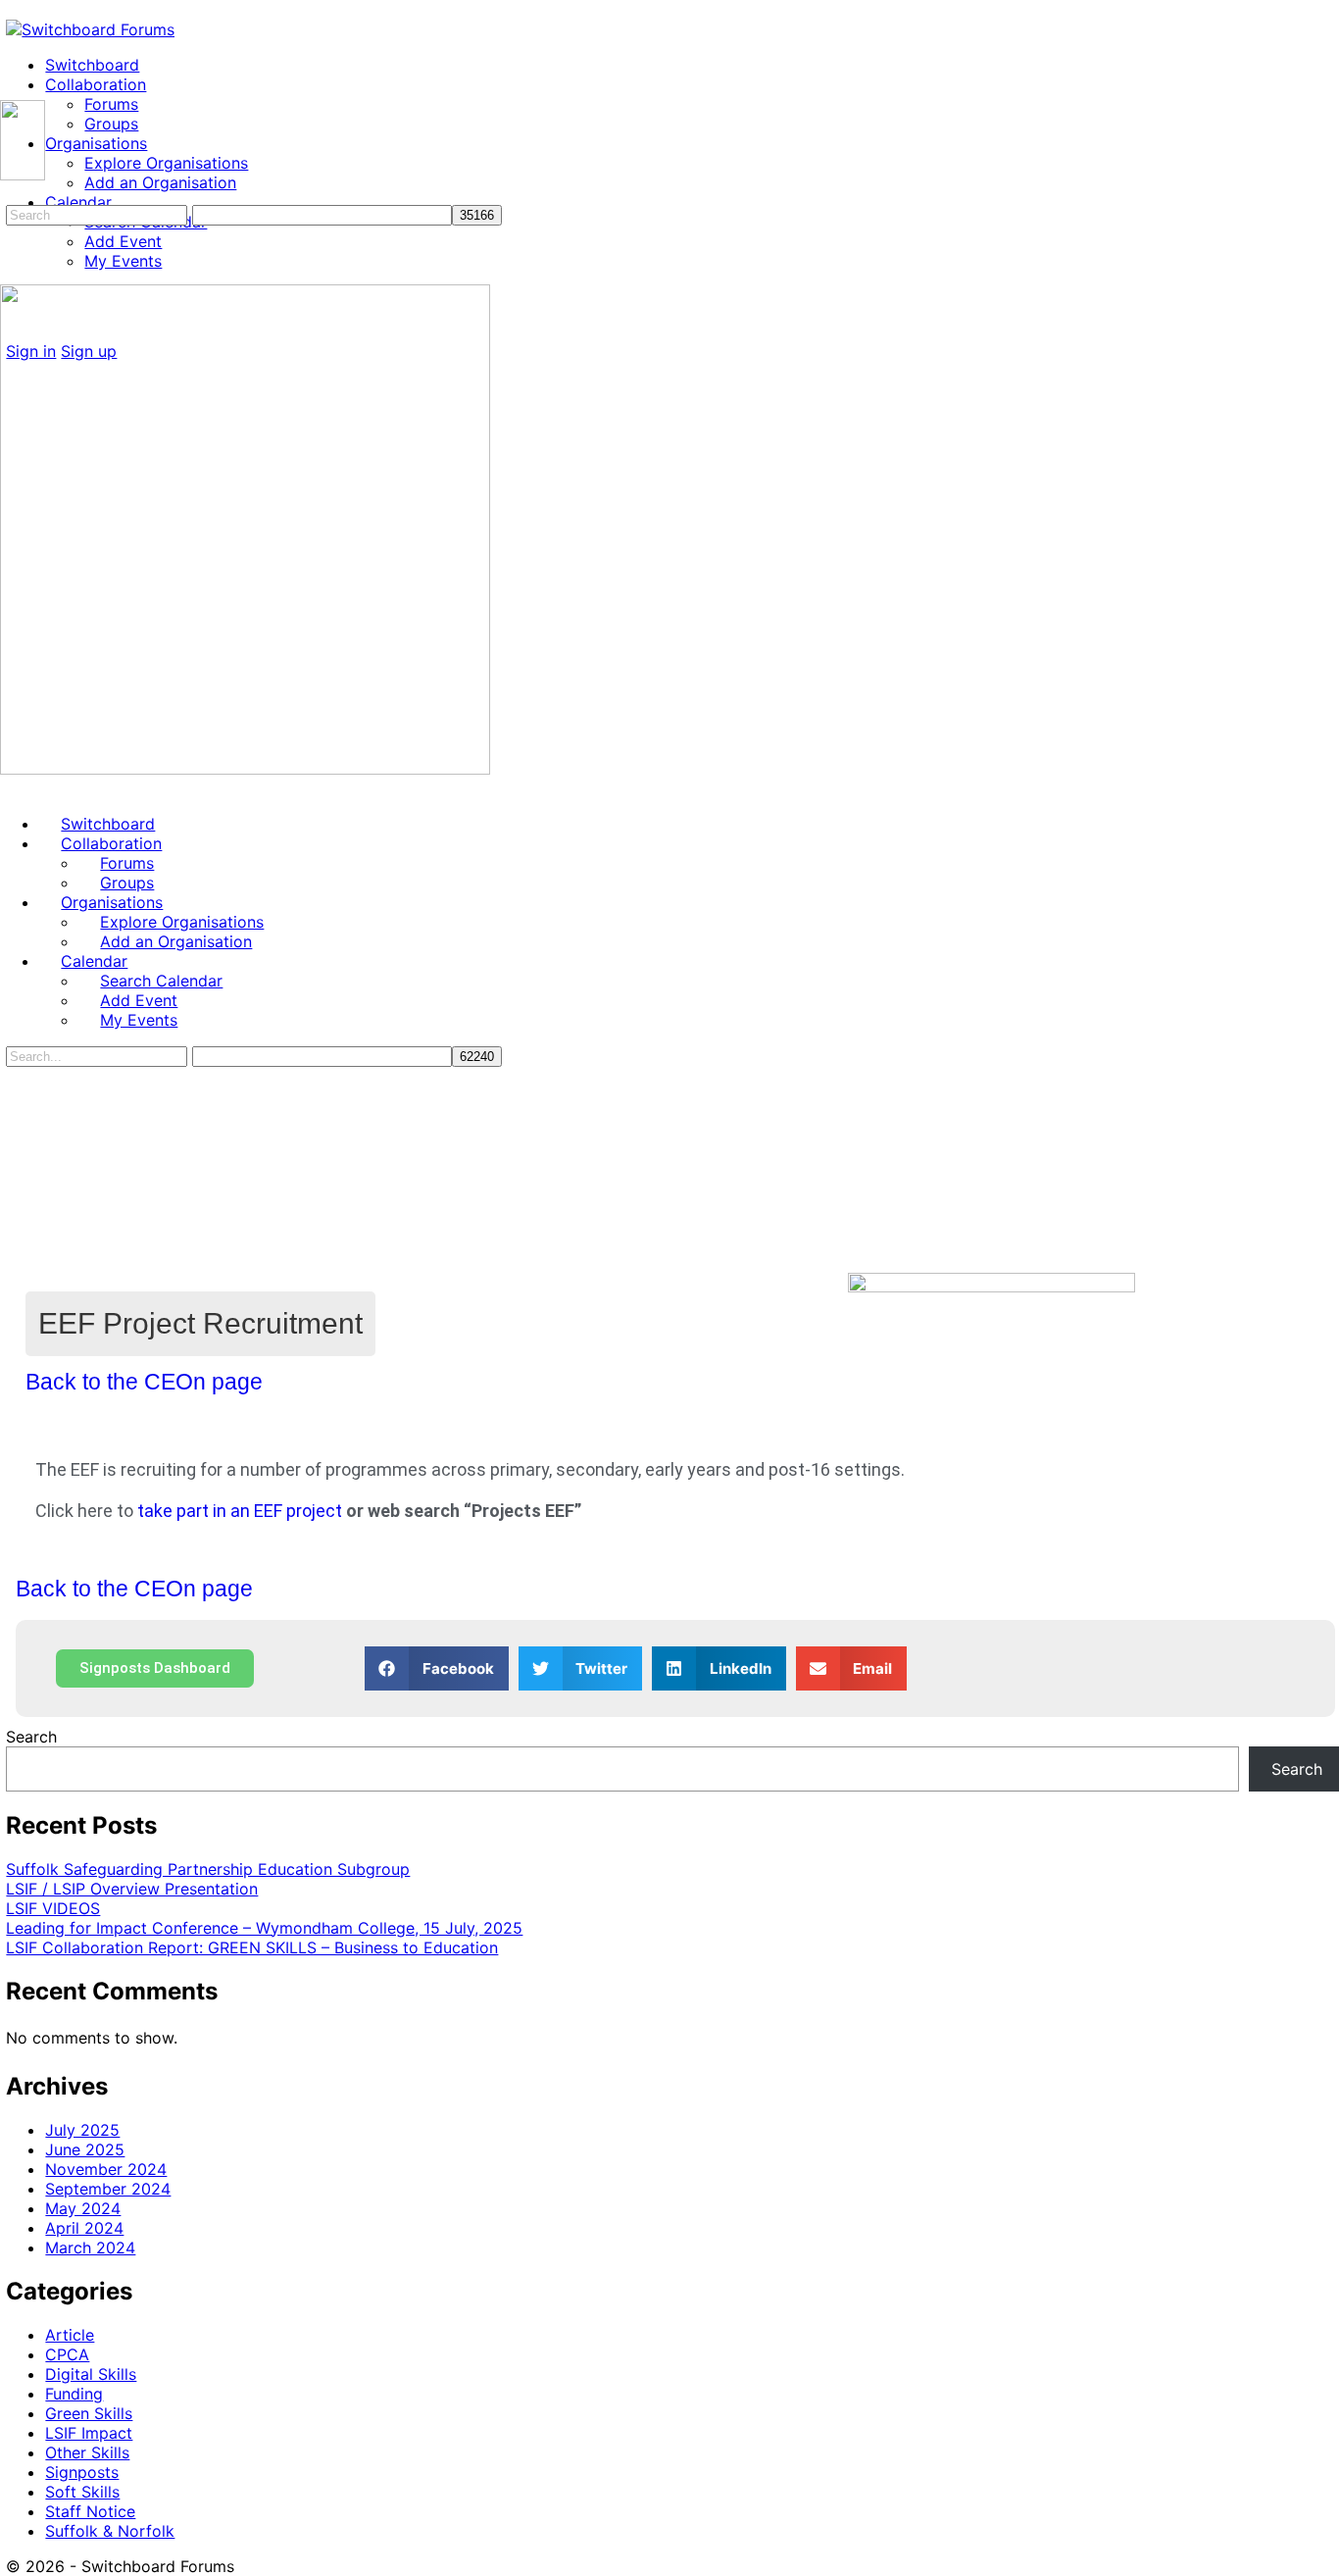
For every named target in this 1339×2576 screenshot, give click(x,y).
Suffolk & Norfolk (110, 2531)
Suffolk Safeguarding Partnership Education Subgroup (208, 1869)
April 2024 (84, 2228)
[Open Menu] (11, 90)
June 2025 (85, 2149)
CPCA (67, 2354)
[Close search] (17, 1136)
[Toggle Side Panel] (17, 10)
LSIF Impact (89, 2433)
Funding (74, 2394)
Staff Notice (90, 2511)
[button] (437, 1668)
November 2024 (106, 2169)
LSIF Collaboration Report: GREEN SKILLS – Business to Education (252, 1947)
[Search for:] (99, 214)
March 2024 (90, 2248)
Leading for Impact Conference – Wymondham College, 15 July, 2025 (264, 1928)
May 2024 (83, 2208)
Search (31, 1737)
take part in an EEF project (240, 1511)
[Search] (11, 194)
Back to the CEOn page (144, 1382)
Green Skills (89, 2413)
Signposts (82, 2472)
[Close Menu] (11, 788)
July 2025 (82, 2130)
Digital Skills (91, 2374)
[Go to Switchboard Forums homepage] (90, 29)
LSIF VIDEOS (53, 1908)
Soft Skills (82, 2492)
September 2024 (108, 2189)
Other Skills (87, 2452)
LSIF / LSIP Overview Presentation (132, 1889)
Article (70, 2335)
